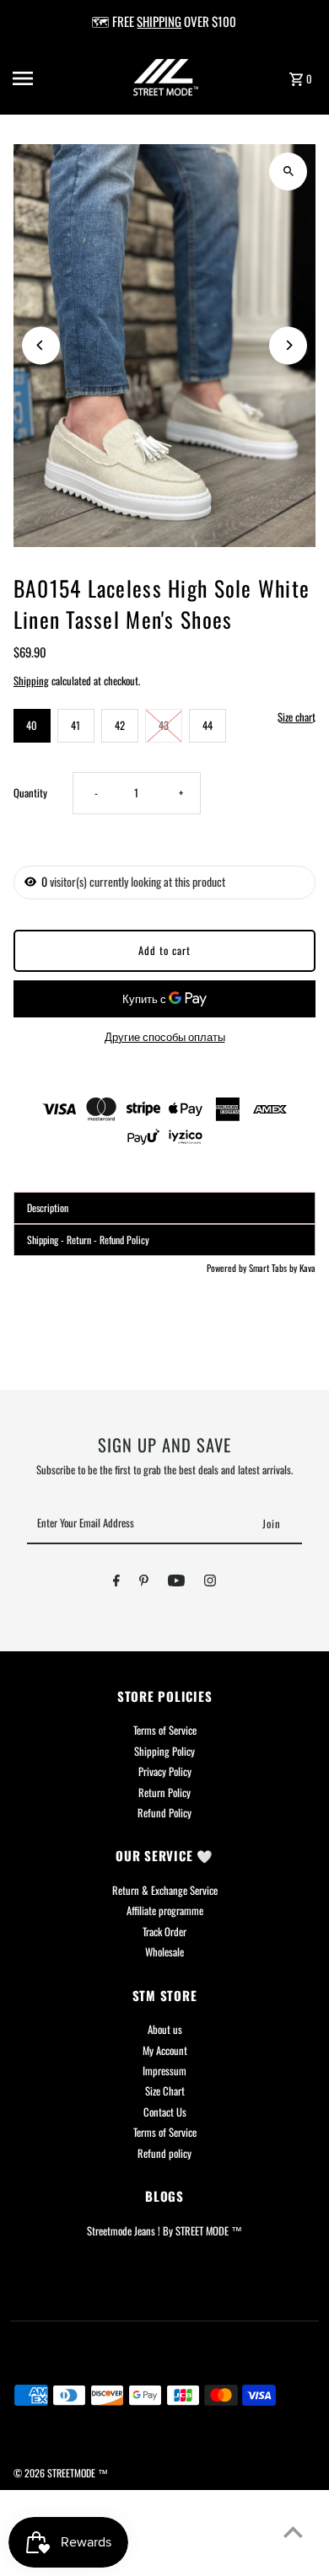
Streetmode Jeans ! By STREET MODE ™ (164, 2231)
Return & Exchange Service (165, 1890)
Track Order (164, 1932)
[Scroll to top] (293, 2532)
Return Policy (164, 1792)
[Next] (288, 345)
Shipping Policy (164, 1751)
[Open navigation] (41, 78)
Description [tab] (48, 1207)
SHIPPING (159, 21)
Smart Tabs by (274, 1268)
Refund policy (164, 2153)
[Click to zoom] (288, 172)
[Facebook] (116, 1583)
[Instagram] (210, 1583)
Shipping (31, 681)
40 (32, 725)
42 (120, 725)
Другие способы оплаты (165, 1036)
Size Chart (165, 2091)
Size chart (297, 718)
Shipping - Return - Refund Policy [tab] (88, 1240)
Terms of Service (165, 1730)
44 (208, 725)
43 (164, 725)
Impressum (164, 2071)
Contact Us (165, 2112)
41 (76, 725)
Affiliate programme (165, 1911)
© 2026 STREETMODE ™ (61, 2473)
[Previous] (41, 345)
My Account (165, 2050)
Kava (307, 1268)
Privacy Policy (165, 1771)
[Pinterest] (144, 1583)
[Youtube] (176, 1583)
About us (165, 2029)
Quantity (30, 793)
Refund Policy (164, 1813)
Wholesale (164, 1952)
